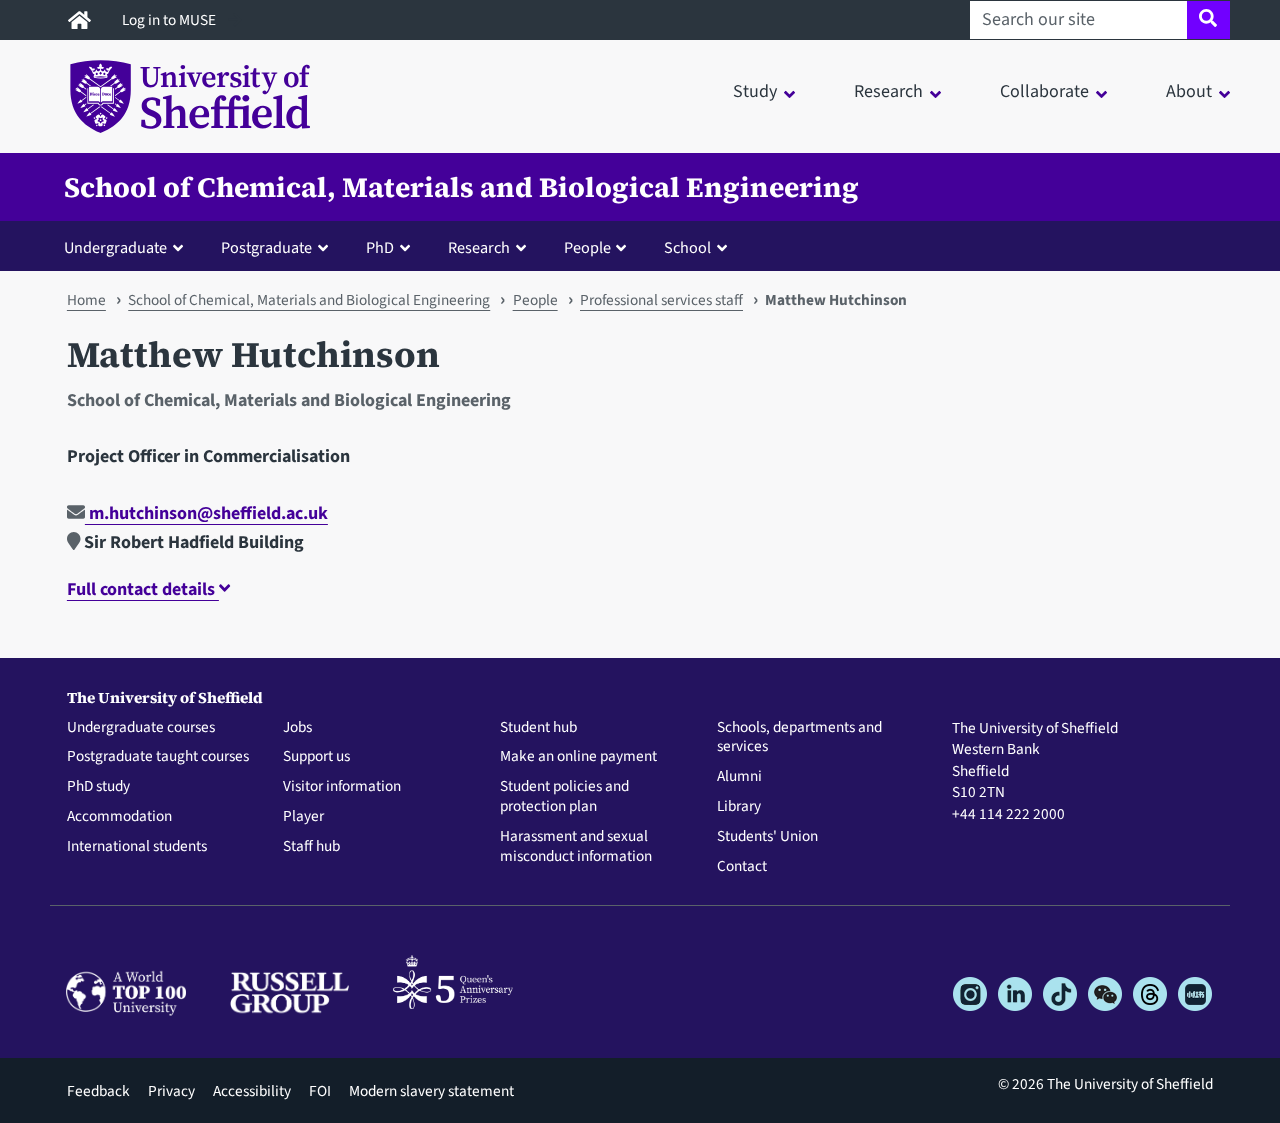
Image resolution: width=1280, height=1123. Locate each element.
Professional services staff (661, 300)
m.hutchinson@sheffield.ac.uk (206, 513)
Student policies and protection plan (564, 797)
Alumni (739, 777)
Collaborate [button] (1044, 91)
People (535, 300)
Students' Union (767, 837)
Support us (316, 757)
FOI (320, 1091)
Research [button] (888, 91)
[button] (128, 247)
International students (137, 847)
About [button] (1189, 91)
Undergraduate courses (141, 728)
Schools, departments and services (799, 738)
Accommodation (119, 817)
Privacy (171, 1091)
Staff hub (311, 847)
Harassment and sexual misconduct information (576, 847)
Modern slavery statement (431, 1091)
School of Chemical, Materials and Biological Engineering (461, 187)
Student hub (538, 728)
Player (303, 817)
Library (739, 807)
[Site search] (1208, 20)
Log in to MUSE (170, 20)
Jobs (297, 728)
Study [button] (755, 91)
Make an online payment (578, 757)
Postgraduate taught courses (158, 757)
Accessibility (252, 1091)
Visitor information (342, 787)
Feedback (98, 1091)
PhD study (98, 787)
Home (86, 300)
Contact (742, 867)
